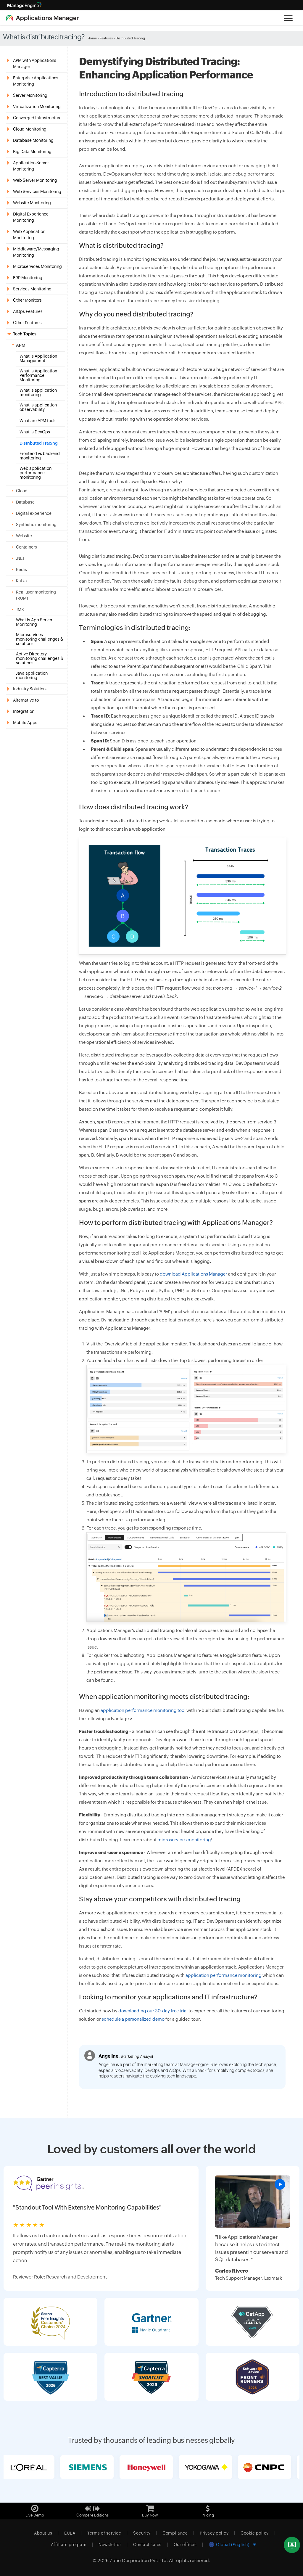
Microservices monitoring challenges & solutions (40, 639)
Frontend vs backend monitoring (40, 456)
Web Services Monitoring (37, 192)
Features (106, 38)
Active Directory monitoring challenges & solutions (40, 659)
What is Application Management (38, 358)
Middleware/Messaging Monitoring (36, 252)
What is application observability (38, 407)
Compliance (175, 2533)
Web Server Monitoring (35, 180)
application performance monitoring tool (143, 1710)
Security (142, 2533)
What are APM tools (38, 421)
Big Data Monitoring (32, 152)
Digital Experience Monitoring (31, 217)
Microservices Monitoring (37, 266)
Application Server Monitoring (31, 166)
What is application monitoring (38, 393)
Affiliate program (69, 2545)
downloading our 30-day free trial (153, 2011)
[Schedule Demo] (292, 2545)
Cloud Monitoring (30, 129)
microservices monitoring (184, 1840)
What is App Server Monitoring (34, 622)
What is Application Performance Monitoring (38, 376)
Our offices (185, 2545)
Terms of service (104, 2533)
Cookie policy (255, 2533)
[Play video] (280, 2184)
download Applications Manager (194, 1274)
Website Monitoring (32, 203)
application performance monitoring (224, 1975)
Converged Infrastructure (37, 118)
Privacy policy (214, 2533)
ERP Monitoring (28, 278)
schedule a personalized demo (133, 2019)
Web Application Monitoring (29, 235)
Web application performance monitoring (36, 473)
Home (92, 38)
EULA (70, 2533)
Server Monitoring (30, 95)
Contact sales (147, 2545)
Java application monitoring (32, 676)
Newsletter (110, 2545)
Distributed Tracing (39, 443)
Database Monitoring (33, 140)
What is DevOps (35, 432)
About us (43, 2533)
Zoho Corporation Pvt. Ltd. (139, 2560)
